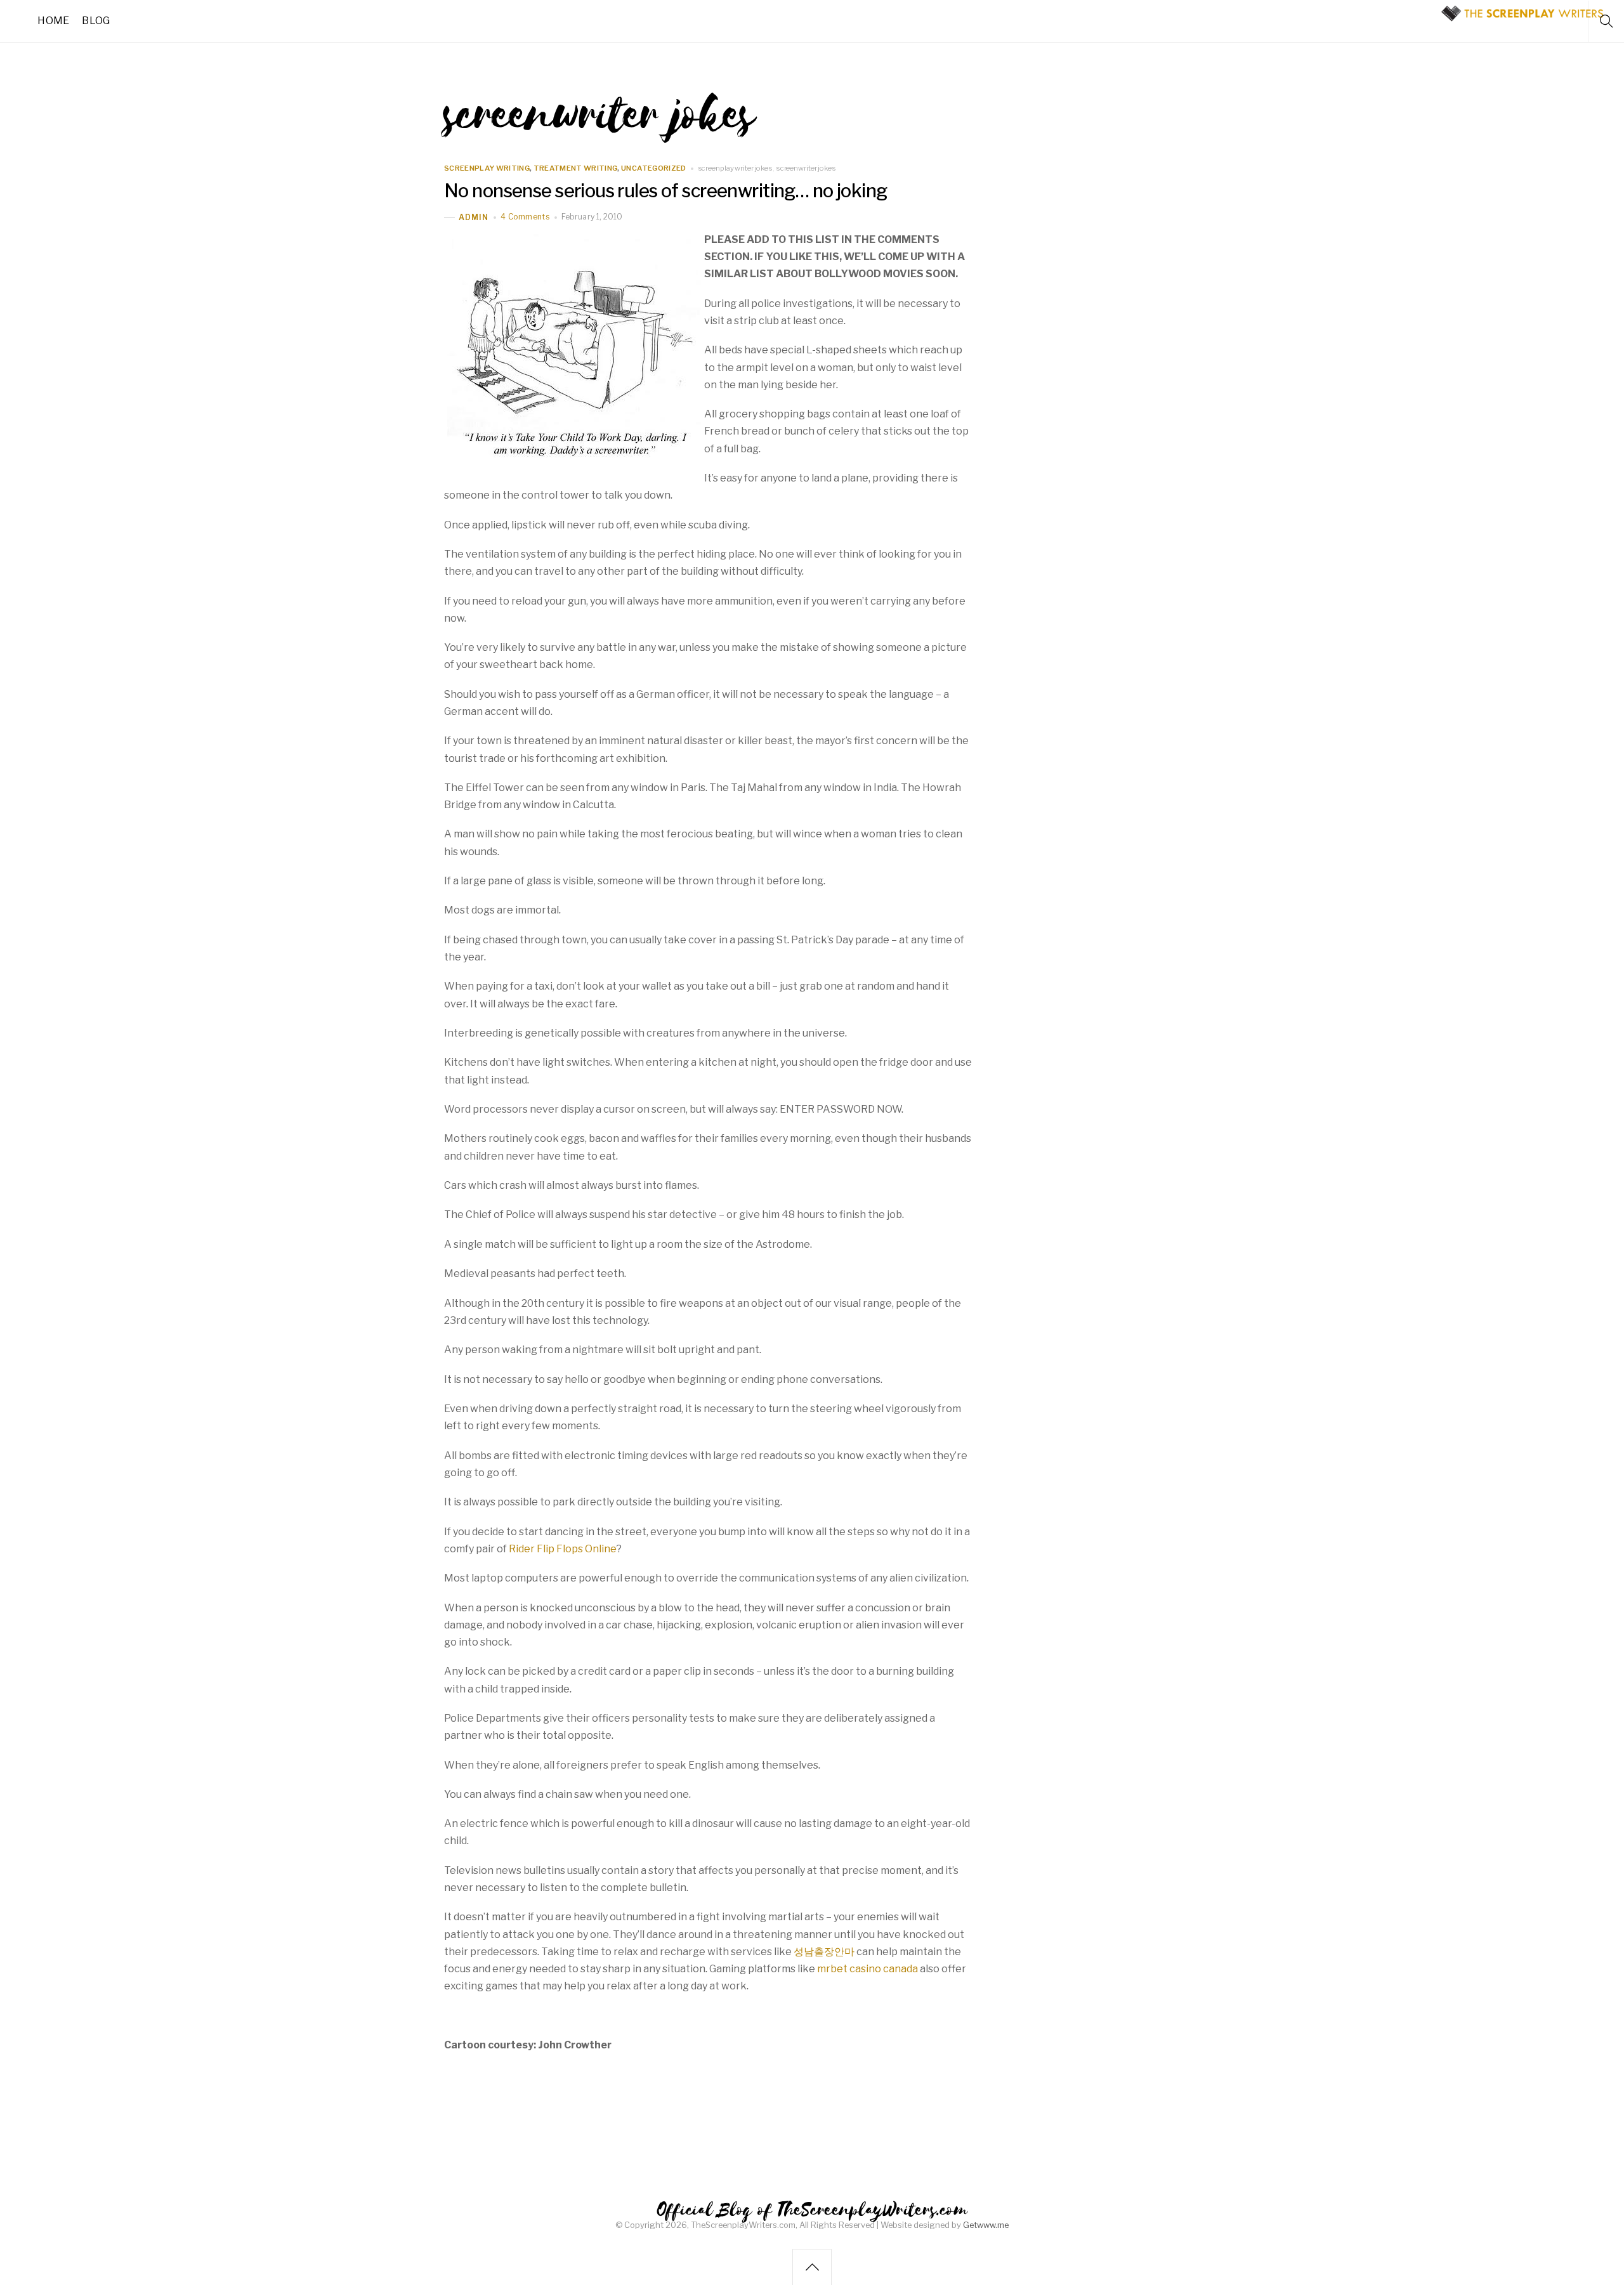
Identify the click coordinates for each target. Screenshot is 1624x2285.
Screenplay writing (487, 168)
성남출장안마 (824, 1952)
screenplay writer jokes (735, 168)
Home (53, 21)
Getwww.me (986, 2225)
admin (474, 217)
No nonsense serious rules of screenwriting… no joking (665, 191)
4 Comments (525, 217)
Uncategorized (653, 168)
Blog (96, 21)
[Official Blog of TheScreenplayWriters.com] (1522, 17)
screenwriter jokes (806, 168)
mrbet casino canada (868, 1969)
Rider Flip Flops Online (563, 1549)
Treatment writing (576, 168)
